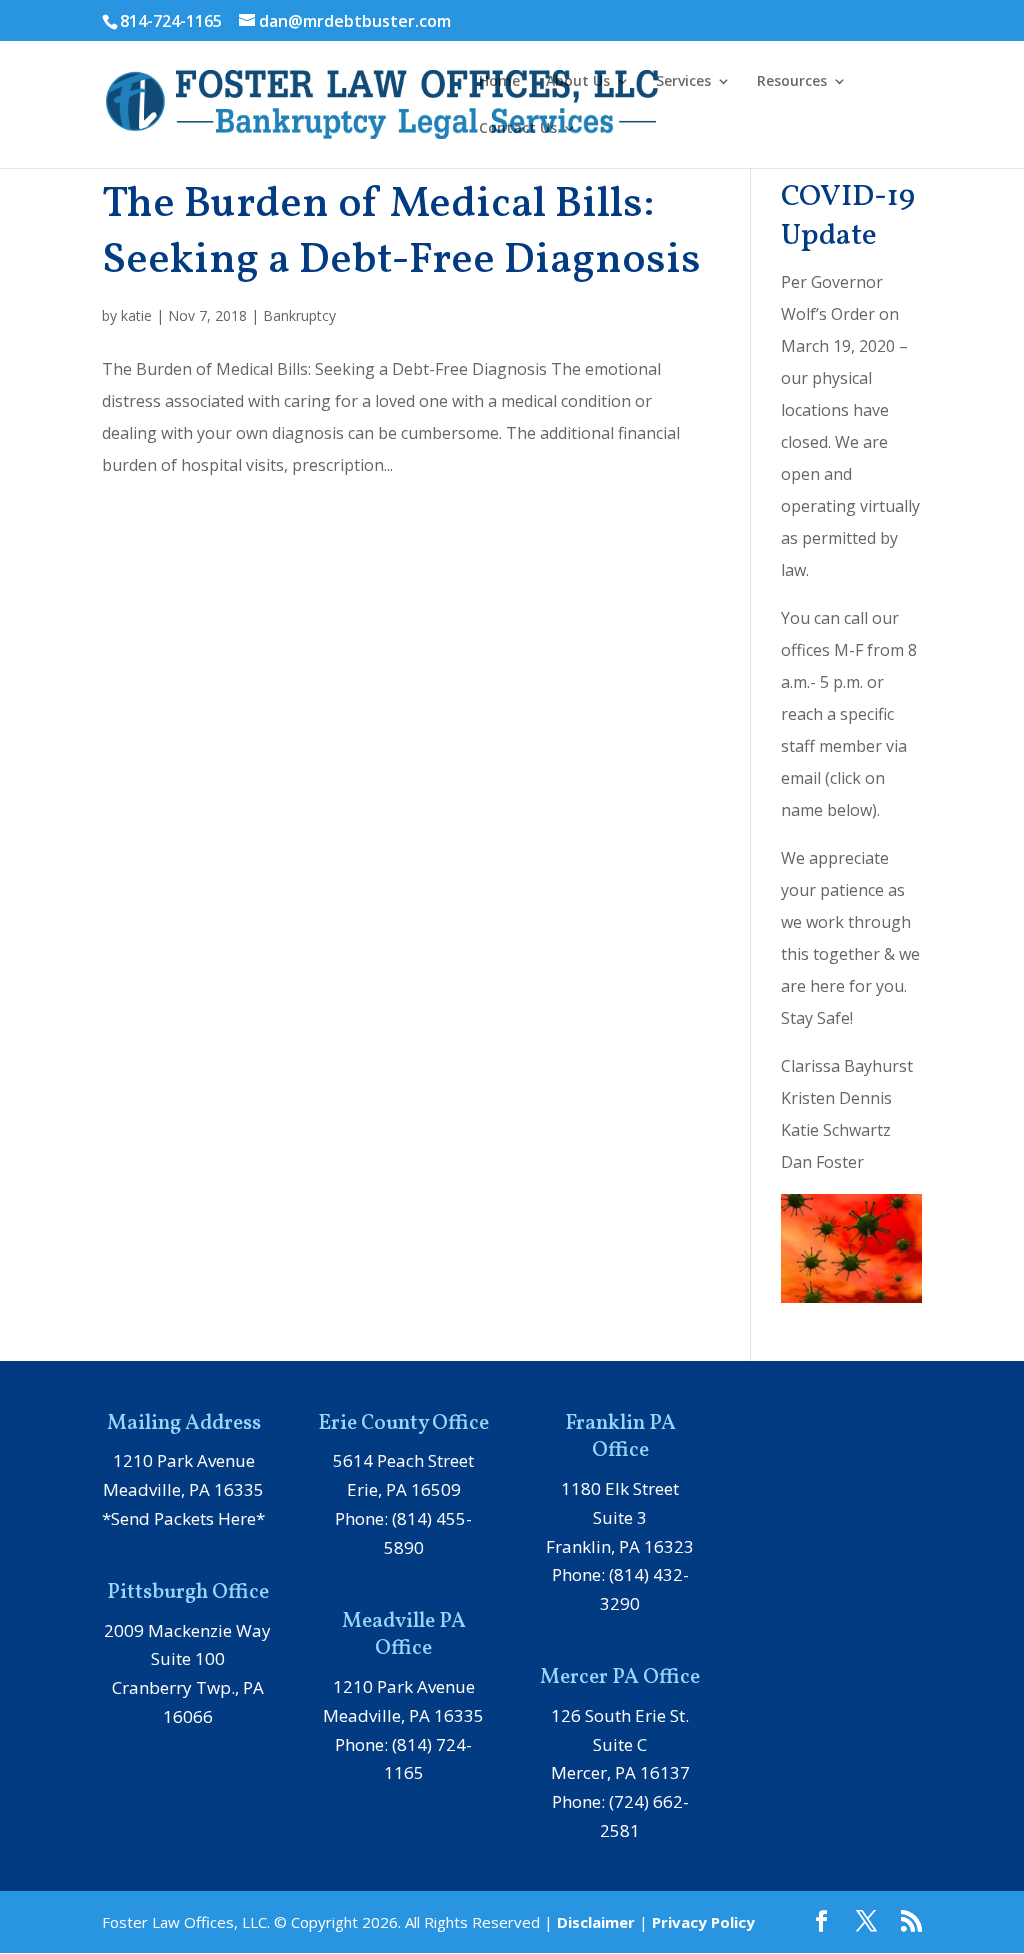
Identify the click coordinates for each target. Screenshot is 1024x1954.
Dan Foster (822, 1162)
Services (683, 82)
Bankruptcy (299, 315)
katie (136, 315)
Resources (792, 82)
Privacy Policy (703, 1922)
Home (499, 82)
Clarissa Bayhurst (847, 1066)
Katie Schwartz (836, 1130)
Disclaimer (596, 1922)
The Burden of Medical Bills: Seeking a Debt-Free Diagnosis (401, 233)
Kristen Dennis (836, 1098)
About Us (578, 82)
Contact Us (518, 129)
